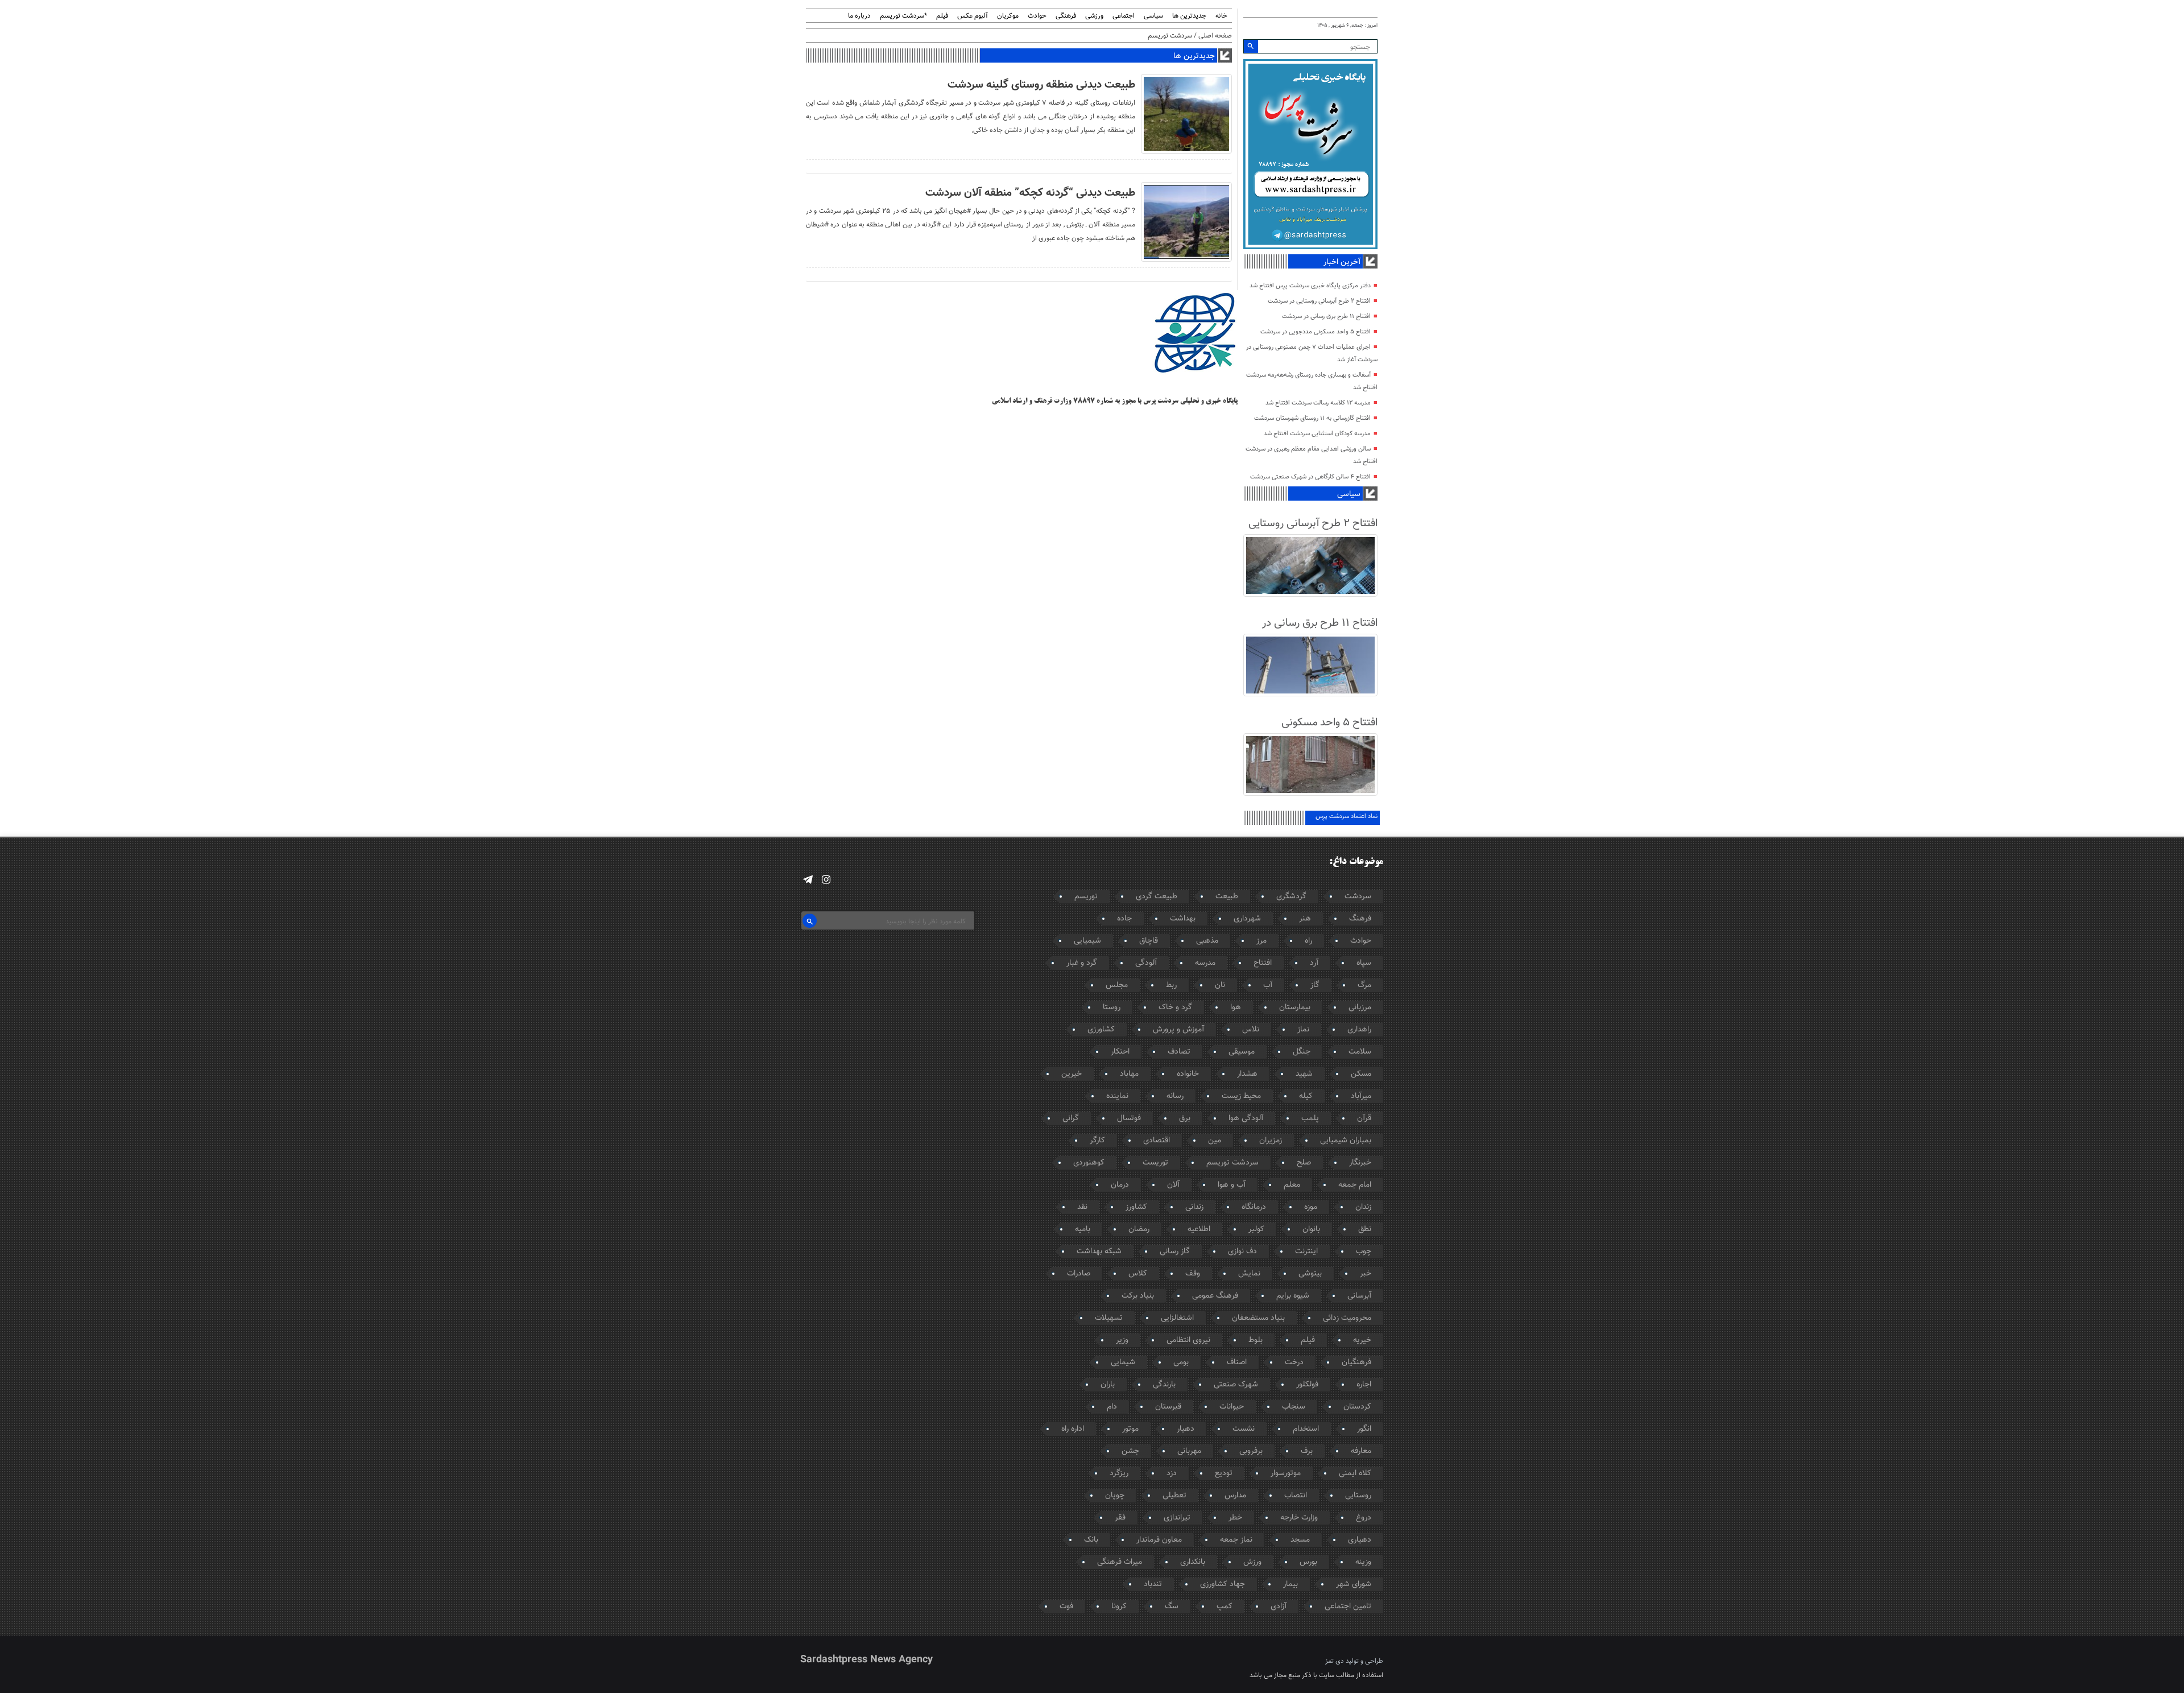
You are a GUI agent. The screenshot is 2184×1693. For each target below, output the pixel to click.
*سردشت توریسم (903, 16)
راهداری (1359, 1030)
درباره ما (859, 16)
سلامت (1360, 1052)
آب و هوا (1232, 1185)
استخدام (1306, 1429)
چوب (1364, 1252)
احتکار (1120, 1052)
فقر (1120, 1518)
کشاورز (1136, 1207)
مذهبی (1207, 941)
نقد (1082, 1207)
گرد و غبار (1082, 963)
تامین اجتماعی (1348, 1607)
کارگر (1097, 1141)
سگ (1172, 1607)
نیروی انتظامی (1188, 1340)
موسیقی (1242, 1052)
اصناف (1237, 1362)
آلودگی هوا (1246, 1118)
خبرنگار (1360, 1163)
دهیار (1186, 1429)
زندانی (1194, 1207)
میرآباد (1361, 1096)
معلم (1292, 1185)
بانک (1091, 1540)
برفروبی (1251, 1451)
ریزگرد (1119, 1473)
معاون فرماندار (1159, 1540)
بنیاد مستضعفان (1258, 1318)
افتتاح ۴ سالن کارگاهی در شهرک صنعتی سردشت (1310, 477)
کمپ (1225, 1607)
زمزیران (1271, 1141)
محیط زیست (1241, 1096)
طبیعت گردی (1157, 897)
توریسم (1086, 897)
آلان (1173, 1185)
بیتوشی (1310, 1274)
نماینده (1117, 1096)
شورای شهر (1354, 1584)
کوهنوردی (1089, 1163)
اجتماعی (1124, 16)
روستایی (1358, 1496)
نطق (1365, 1229)
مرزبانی (1360, 1007)
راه (1308, 941)
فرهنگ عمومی (1215, 1296)
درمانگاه (1254, 1207)
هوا (1236, 1007)
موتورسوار (1286, 1473)
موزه (1311, 1207)
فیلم (942, 16)
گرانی (1071, 1118)
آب (1268, 985)
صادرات (1079, 1274)
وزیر (1122, 1340)
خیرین (1072, 1074)
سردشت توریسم (1232, 1163)
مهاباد (1129, 1074)
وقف (1193, 1274)
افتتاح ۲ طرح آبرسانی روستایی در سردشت (1319, 301)
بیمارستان (1295, 1007)
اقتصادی (1157, 1141)
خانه (1221, 16)
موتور (1130, 1429)
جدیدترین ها (1189, 16)
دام (1112, 1407)
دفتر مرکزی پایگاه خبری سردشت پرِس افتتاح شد (1310, 286)
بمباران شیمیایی (1346, 1141)
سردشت (1358, 897)
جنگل (1302, 1052)
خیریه (1362, 1340)
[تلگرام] (808, 880)
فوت (1066, 1607)
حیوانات (1232, 1407)
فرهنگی (1066, 16)
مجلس (1117, 985)
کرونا (1119, 1607)
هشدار (1247, 1074)
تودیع (1224, 1473)
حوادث (1037, 16)
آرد (1314, 963)
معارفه (1361, 1451)
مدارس (1235, 1496)
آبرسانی (1359, 1296)
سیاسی (1153, 16)
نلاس (1251, 1030)
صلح (1304, 1163)
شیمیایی (1087, 941)
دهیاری (1360, 1540)
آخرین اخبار (1342, 262)
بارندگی (1164, 1385)
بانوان (1311, 1229)
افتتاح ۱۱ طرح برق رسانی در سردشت (1326, 317)
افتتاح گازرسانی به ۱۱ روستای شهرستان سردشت (1312, 418)
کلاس (1138, 1274)
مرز (1261, 941)
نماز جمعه (1236, 1540)
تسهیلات (1109, 1318)
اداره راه (1073, 1429)
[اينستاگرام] (826, 880)
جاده (1124, 919)
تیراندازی (1177, 1518)
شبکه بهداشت (1099, 1252)
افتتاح (1263, 963)
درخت (1294, 1362)
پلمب (1310, 1118)
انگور (1364, 1429)
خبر (1366, 1274)
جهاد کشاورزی (1223, 1584)
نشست (1244, 1429)
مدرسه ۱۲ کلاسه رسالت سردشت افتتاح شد (1318, 403)
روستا (1112, 1007)
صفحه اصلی (1215, 36)
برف (1307, 1451)
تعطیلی (1174, 1496)
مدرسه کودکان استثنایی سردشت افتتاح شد (1317, 434)
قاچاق (1149, 941)
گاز (1315, 985)
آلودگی (1146, 963)
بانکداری (1193, 1562)
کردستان (1357, 1407)
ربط (1171, 985)
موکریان (1008, 16)
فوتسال (1129, 1118)
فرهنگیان (1356, 1362)
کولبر (1256, 1229)
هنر (1305, 919)
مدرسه (1205, 963)
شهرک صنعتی (1236, 1385)
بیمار (1290, 1584)
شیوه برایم (1293, 1296)
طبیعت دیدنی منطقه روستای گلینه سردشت (1041, 85)
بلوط (1256, 1340)
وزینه (1363, 1562)
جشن (1130, 1451)
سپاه (1364, 963)
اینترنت (1306, 1252)
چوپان (1115, 1496)
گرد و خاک (1175, 1007)
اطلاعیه (1199, 1229)
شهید (1304, 1074)
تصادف (1179, 1052)
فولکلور (1307, 1385)
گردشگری (1291, 897)
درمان (1120, 1185)
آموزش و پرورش (1178, 1030)
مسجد (1300, 1540)
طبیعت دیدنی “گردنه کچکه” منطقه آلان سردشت (1030, 193)
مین (1215, 1141)
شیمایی (1123, 1362)
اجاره (1364, 1385)
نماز (1303, 1030)
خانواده (1188, 1074)
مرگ (1364, 985)
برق (1185, 1118)
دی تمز (1335, 1661)
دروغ (1364, 1518)
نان (1220, 985)
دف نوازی (1242, 1252)
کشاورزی (1101, 1030)
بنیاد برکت (1138, 1296)
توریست (1155, 1163)
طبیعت (1227, 897)
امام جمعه (1355, 1185)
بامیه (1083, 1229)
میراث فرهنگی (1120, 1562)
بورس (1308, 1562)
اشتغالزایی (1177, 1318)
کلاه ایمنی (1355, 1473)
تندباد (1153, 1584)
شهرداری (1247, 919)
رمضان (1139, 1229)
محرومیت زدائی (1347, 1318)
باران (1108, 1385)
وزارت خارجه (1299, 1518)
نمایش (1249, 1274)
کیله (1306, 1096)
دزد (1172, 1473)
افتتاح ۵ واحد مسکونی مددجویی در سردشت (1316, 332)
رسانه (1175, 1096)
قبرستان (1168, 1407)
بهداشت (1183, 919)
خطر (1235, 1518)
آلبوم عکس (973, 16)
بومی (1181, 1362)
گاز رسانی (1175, 1252)
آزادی (1279, 1607)
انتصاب (1296, 1496)
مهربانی (1189, 1451)
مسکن (1361, 1074)
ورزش (1252, 1562)
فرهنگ (1360, 919)
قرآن (1364, 1118)
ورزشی (1094, 16)
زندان (1363, 1207)
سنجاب (1294, 1407)
